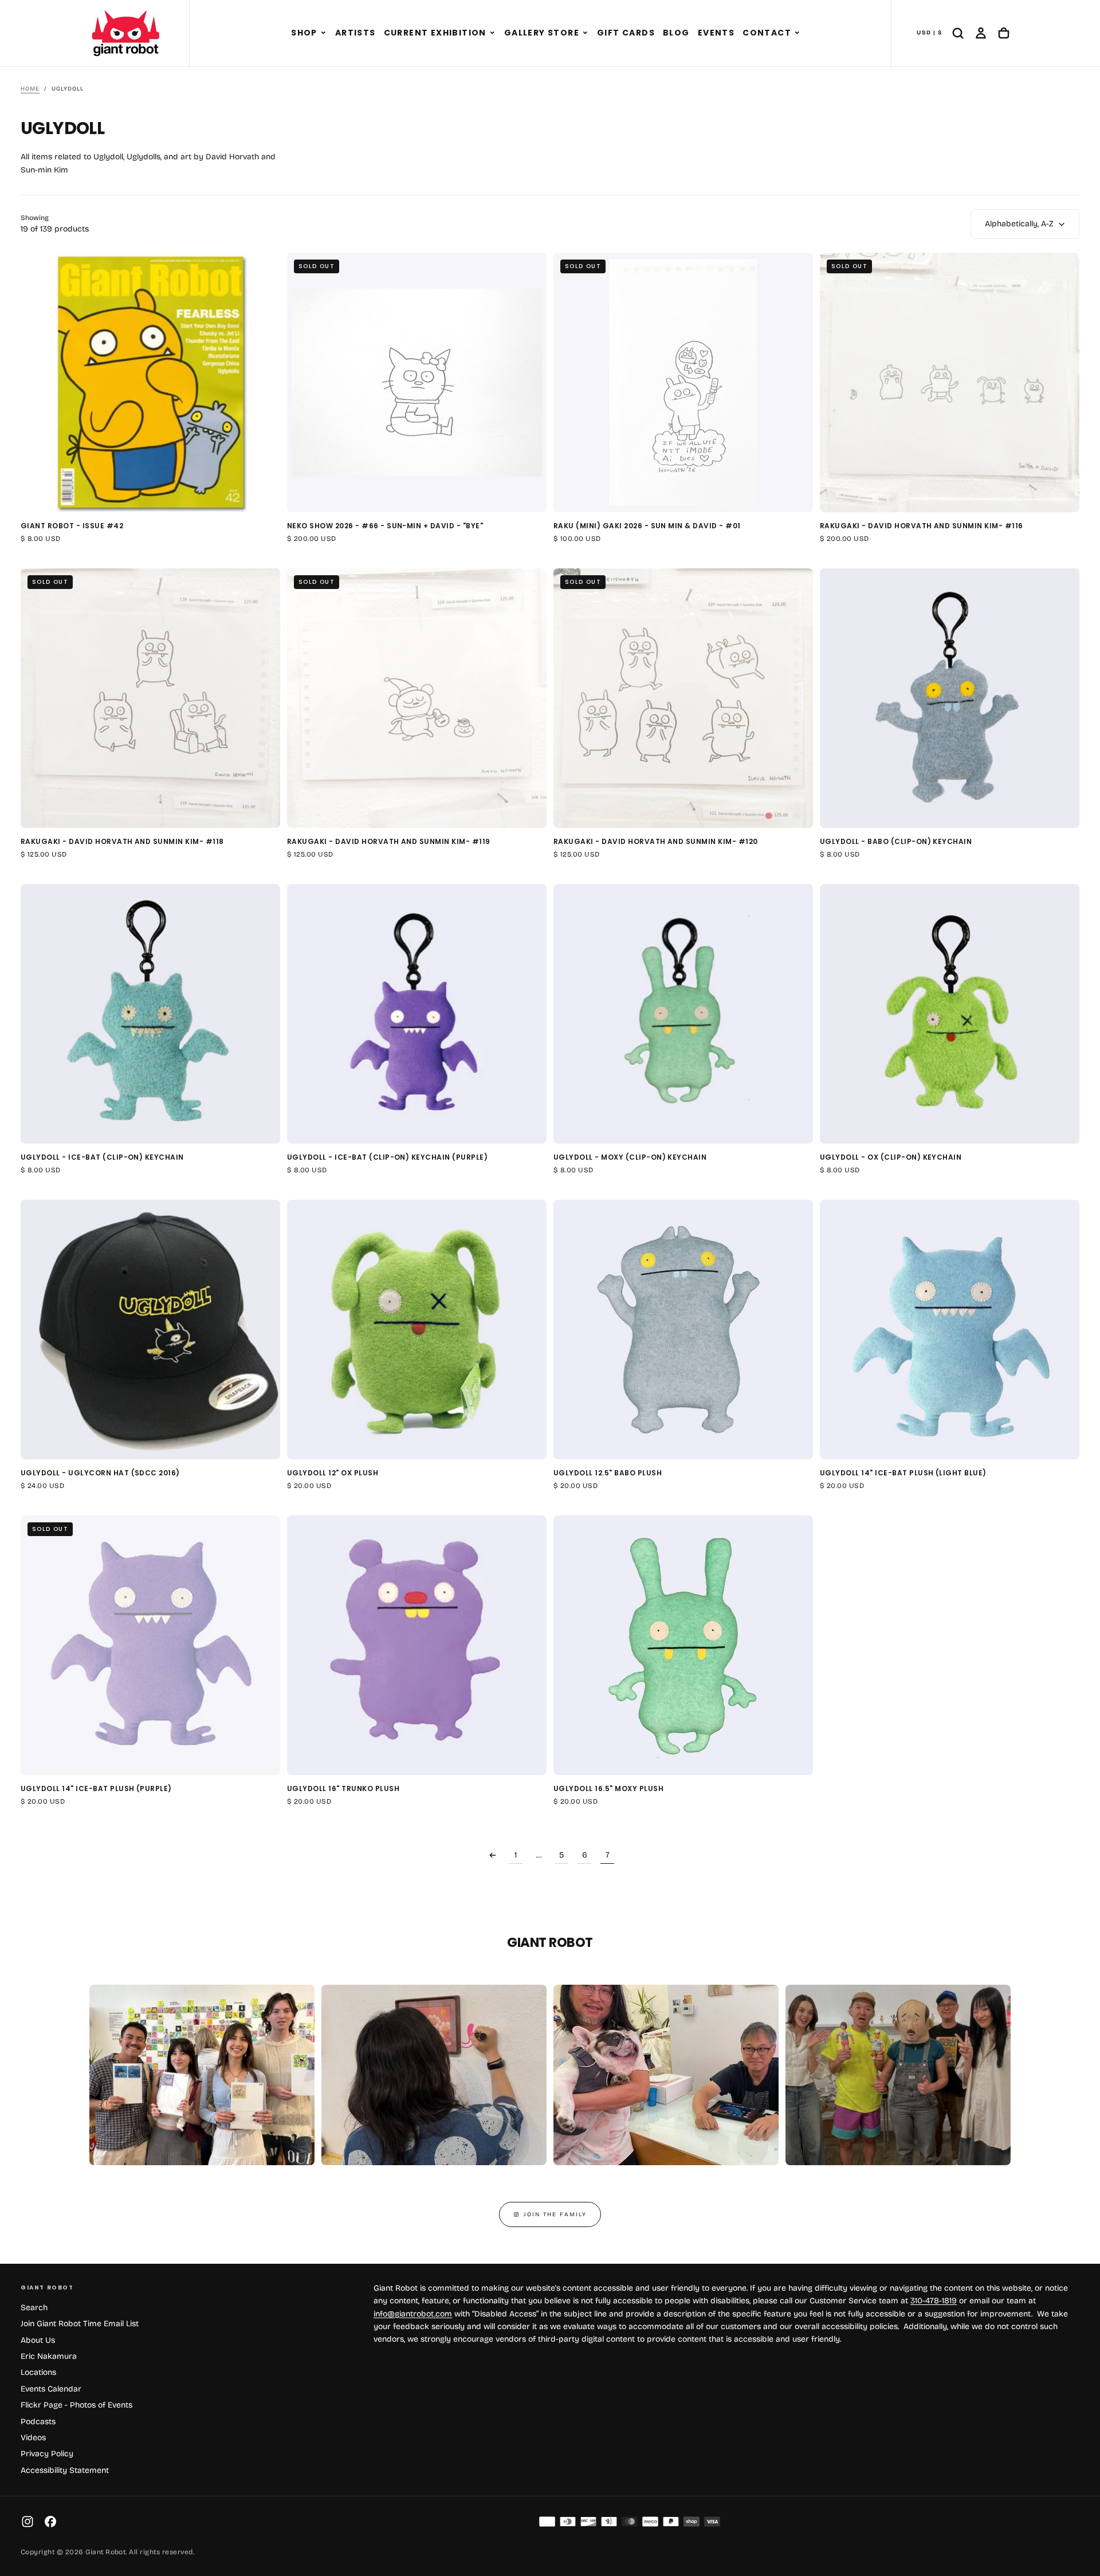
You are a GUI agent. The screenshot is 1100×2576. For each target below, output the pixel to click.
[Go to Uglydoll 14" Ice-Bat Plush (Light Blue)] (950, 1330)
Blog (676, 33)
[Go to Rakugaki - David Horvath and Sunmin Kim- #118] (150, 698)
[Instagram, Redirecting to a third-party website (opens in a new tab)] (27, 2522)
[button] (323, 33)
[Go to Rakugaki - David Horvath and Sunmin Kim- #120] (683, 698)
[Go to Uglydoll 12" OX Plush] (417, 1330)
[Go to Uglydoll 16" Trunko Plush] (417, 1645)
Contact (767, 33)
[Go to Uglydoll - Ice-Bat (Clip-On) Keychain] (150, 1014)
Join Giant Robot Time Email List (80, 2324)
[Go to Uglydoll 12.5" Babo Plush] (683, 1330)
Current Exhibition (435, 33)
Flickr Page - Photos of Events (76, 2405)
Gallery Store (542, 33)
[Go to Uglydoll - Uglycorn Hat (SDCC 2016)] (150, 1330)
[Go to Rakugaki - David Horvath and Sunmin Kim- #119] (417, 698)
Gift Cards (626, 33)
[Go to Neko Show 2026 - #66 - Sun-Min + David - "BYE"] (417, 382)
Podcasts (38, 2422)
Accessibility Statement (65, 2470)
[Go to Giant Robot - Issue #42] (150, 382)
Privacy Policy (47, 2454)
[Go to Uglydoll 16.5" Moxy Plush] (683, 1645)
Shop (304, 33)
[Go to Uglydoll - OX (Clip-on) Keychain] (950, 1014)
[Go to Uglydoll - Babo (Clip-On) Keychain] (950, 698)
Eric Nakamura (49, 2356)
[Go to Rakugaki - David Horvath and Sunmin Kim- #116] (950, 382)
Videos (33, 2438)
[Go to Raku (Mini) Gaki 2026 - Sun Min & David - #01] (683, 382)
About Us (38, 2340)
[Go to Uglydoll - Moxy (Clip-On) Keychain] (683, 1014)
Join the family (555, 2214)
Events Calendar (51, 2389)
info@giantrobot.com (413, 2314)
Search (34, 2308)
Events (716, 33)
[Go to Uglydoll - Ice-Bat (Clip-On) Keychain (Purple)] (417, 1014)
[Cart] (1004, 33)
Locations (38, 2372)
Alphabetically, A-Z (1019, 224)
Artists (355, 33)
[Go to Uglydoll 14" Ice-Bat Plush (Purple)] (150, 1645)
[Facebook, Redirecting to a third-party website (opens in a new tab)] (50, 2522)
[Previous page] (493, 1855)
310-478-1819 (934, 2301)
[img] (547, 2522)
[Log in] (981, 33)
